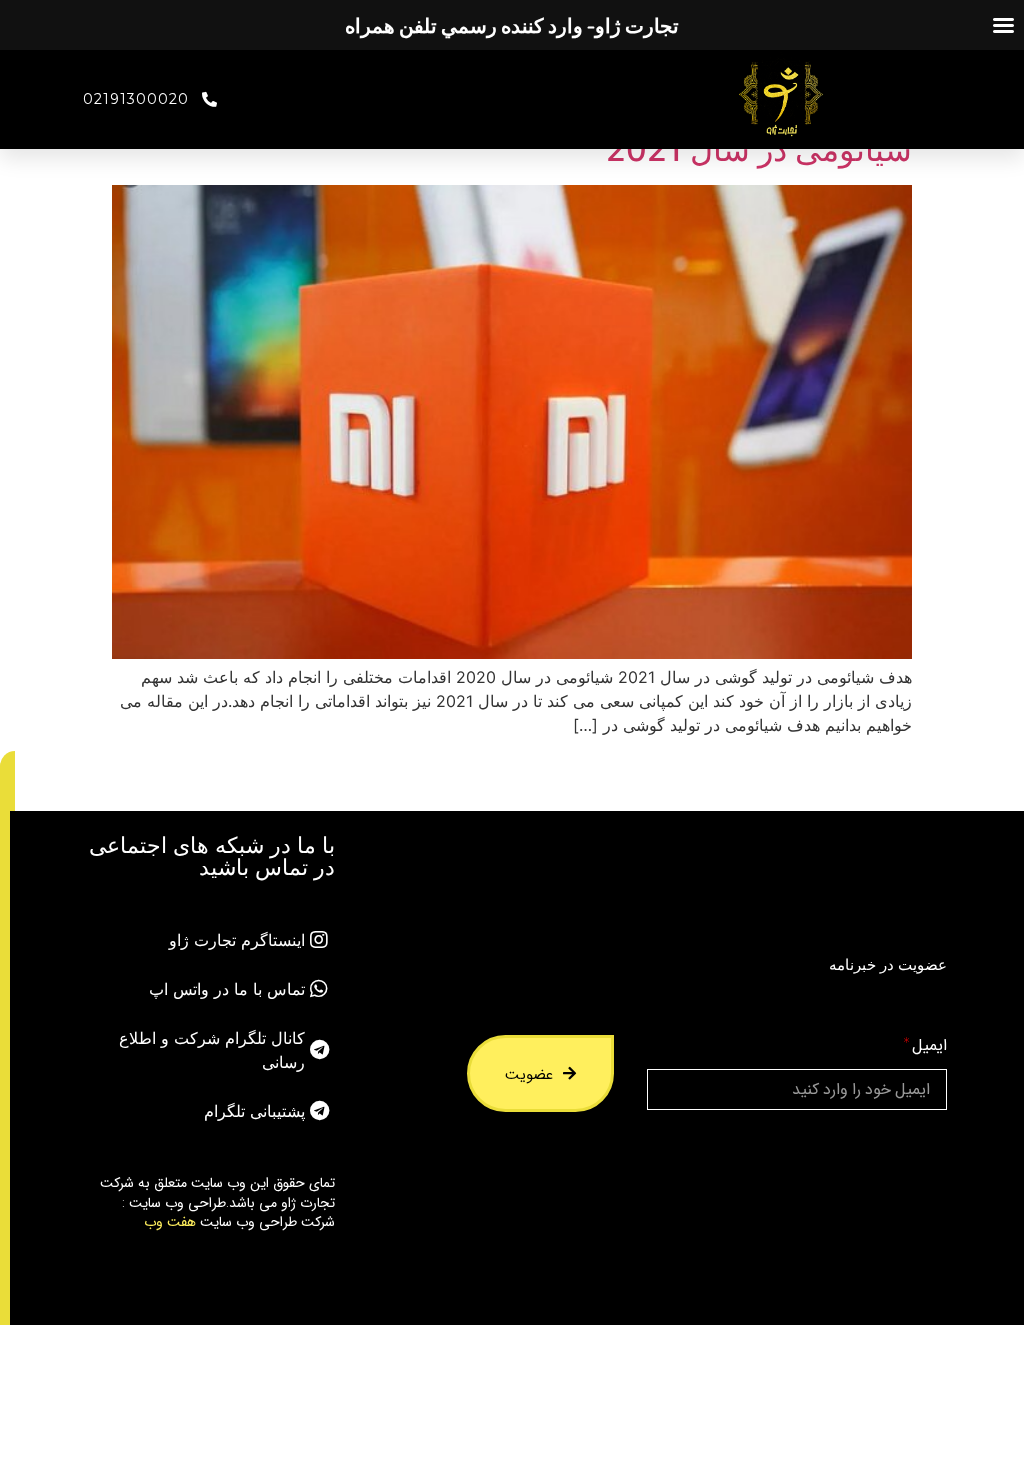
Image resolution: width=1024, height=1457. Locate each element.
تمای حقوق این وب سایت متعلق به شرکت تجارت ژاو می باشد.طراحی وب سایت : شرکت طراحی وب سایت (217, 1201)
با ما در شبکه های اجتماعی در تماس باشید (212, 856)
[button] (7, 781)
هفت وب (170, 1221)
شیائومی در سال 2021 (759, 149)
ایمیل (929, 1045)
